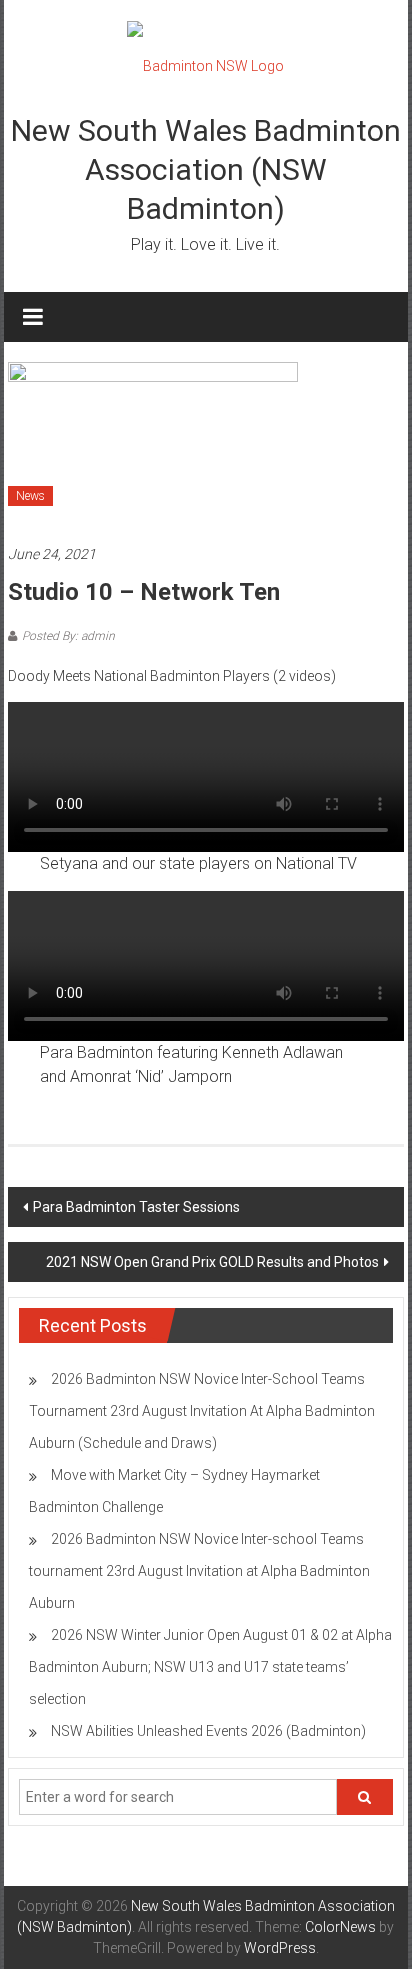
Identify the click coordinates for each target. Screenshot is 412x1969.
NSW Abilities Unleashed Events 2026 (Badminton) (208, 1731)
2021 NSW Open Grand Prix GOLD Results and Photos (212, 1262)
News (30, 496)
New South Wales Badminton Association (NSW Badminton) (206, 169)
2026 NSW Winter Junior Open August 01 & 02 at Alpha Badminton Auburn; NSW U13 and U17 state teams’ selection (210, 1667)
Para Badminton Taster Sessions (136, 1207)
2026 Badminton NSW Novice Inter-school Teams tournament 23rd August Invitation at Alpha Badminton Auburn (199, 1571)
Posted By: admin (68, 636)
